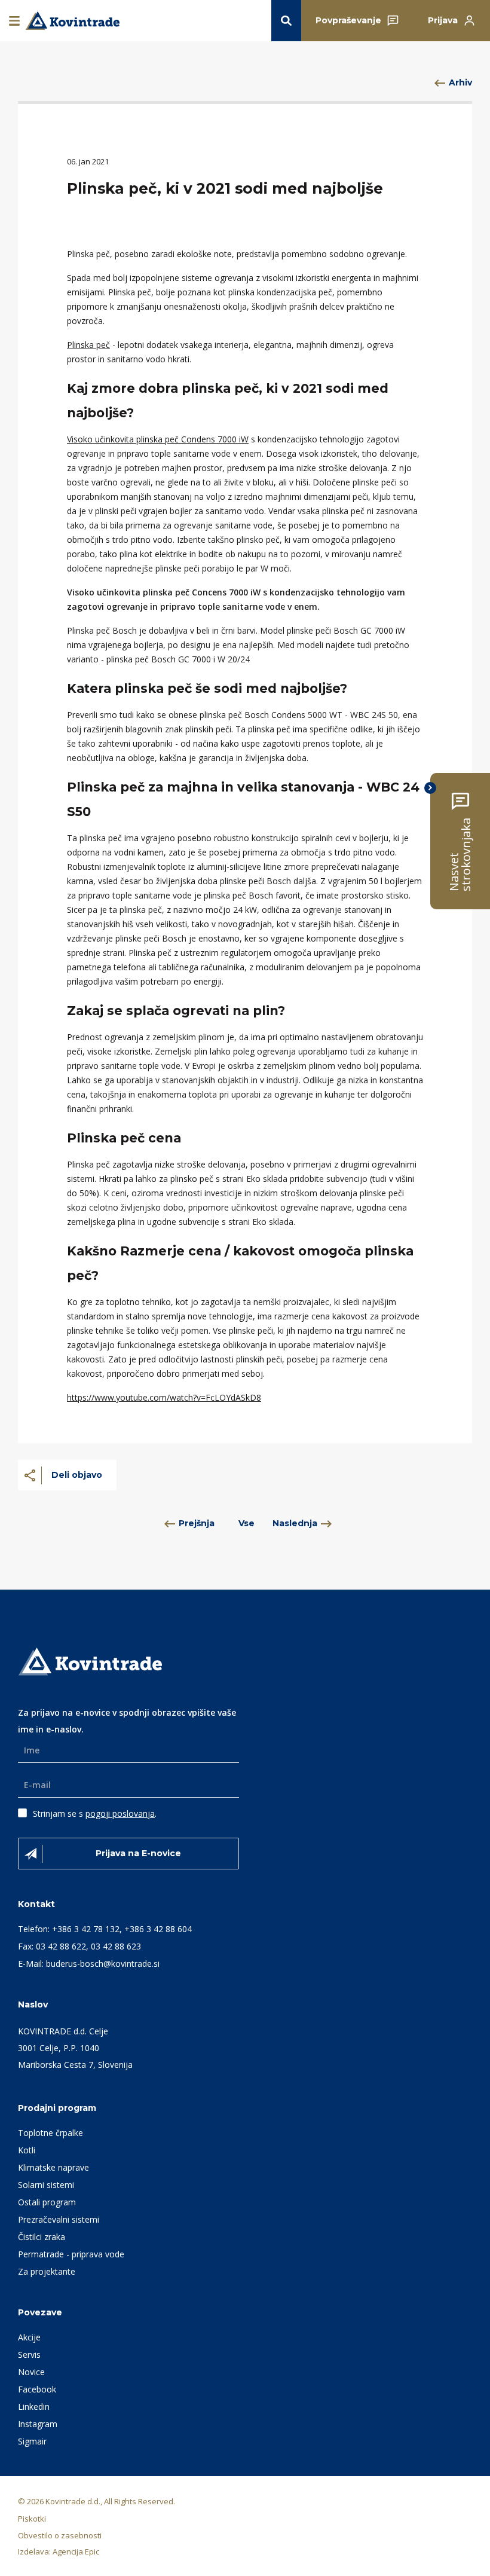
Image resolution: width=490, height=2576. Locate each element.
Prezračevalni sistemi (59, 2219)
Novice (31, 2372)
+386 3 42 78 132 (86, 1929)
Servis (29, 2355)
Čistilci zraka (42, 2237)
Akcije (29, 2337)
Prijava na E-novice (138, 1853)
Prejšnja (197, 1523)
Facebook (37, 2389)
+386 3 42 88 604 (158, 1929)
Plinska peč (88, 345)
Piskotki (32, 2519)
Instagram (38, 2424)
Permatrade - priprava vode (71, 2254)
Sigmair (32, 2441)
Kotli (27, 2150)
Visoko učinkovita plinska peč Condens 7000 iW (158, 439)
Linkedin (34, 2407)
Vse (246, 1523)
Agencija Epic (76, 2551)
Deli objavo (77, 1475)
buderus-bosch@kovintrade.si (103, 1964)
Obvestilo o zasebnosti (60, 2535)
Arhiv (460, 82)
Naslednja (295, 1523)
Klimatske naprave (53, 2167)
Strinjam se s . (95, 1813)
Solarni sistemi (46, 2185)
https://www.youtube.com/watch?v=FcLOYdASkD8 (164, 1397)
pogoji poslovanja (120, 1813)
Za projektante (47, 2271)
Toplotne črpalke (50, 2133)
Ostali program (47, 2202)
